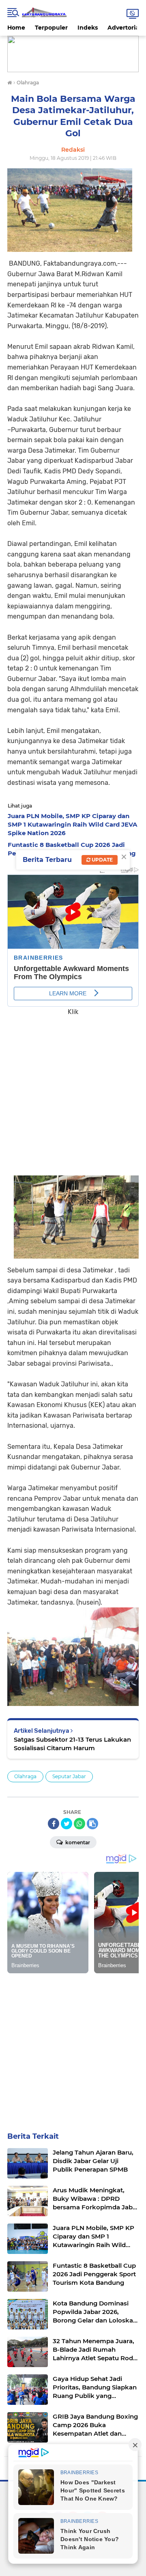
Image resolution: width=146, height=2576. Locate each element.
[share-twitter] (67, 1824)
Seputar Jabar (69, 1776)
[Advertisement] (73, 1090)
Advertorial (124, 28)
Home (16, 28)
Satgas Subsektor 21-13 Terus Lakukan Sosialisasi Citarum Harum (72, 1744)
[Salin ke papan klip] (92, 1824)
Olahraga (25, 1776)
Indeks (88, 28)
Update (102, 860)
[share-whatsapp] (79, 1824)
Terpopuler (51, 28)
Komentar (77, 1842)
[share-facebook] (54, 1824)
